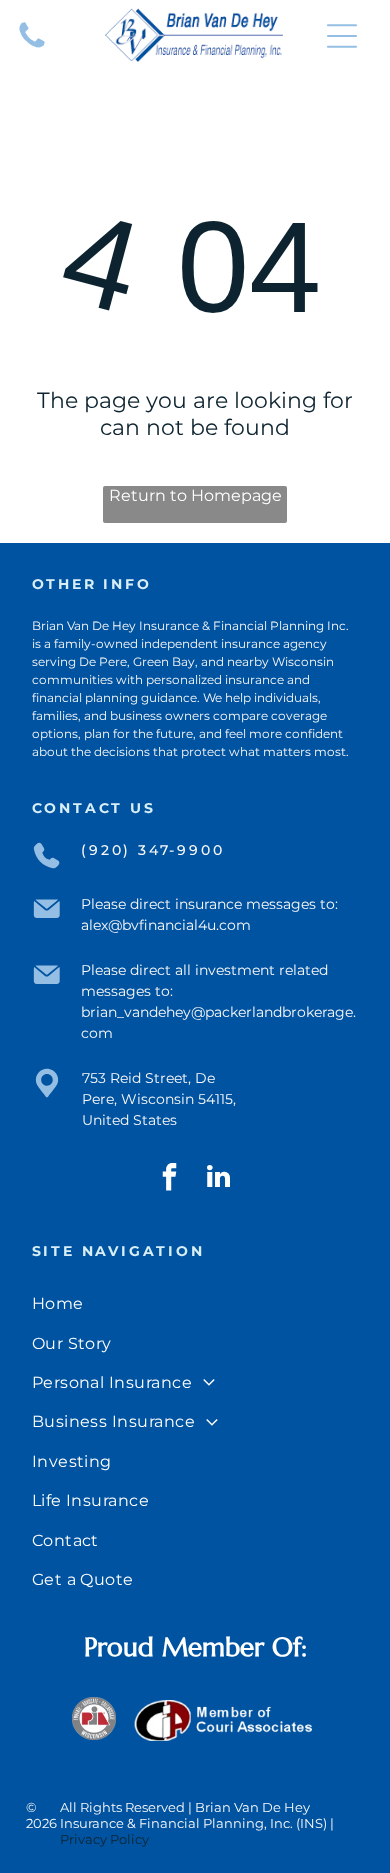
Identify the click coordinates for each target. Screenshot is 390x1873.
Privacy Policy (104, 1839)
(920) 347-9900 (152, 850)
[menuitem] (195, 1303)
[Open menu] (342, 36)
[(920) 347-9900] (32, 47)
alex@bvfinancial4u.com (166, 925)
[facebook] (170, 1179)
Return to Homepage (195, 495)
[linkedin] (219, 1179)
